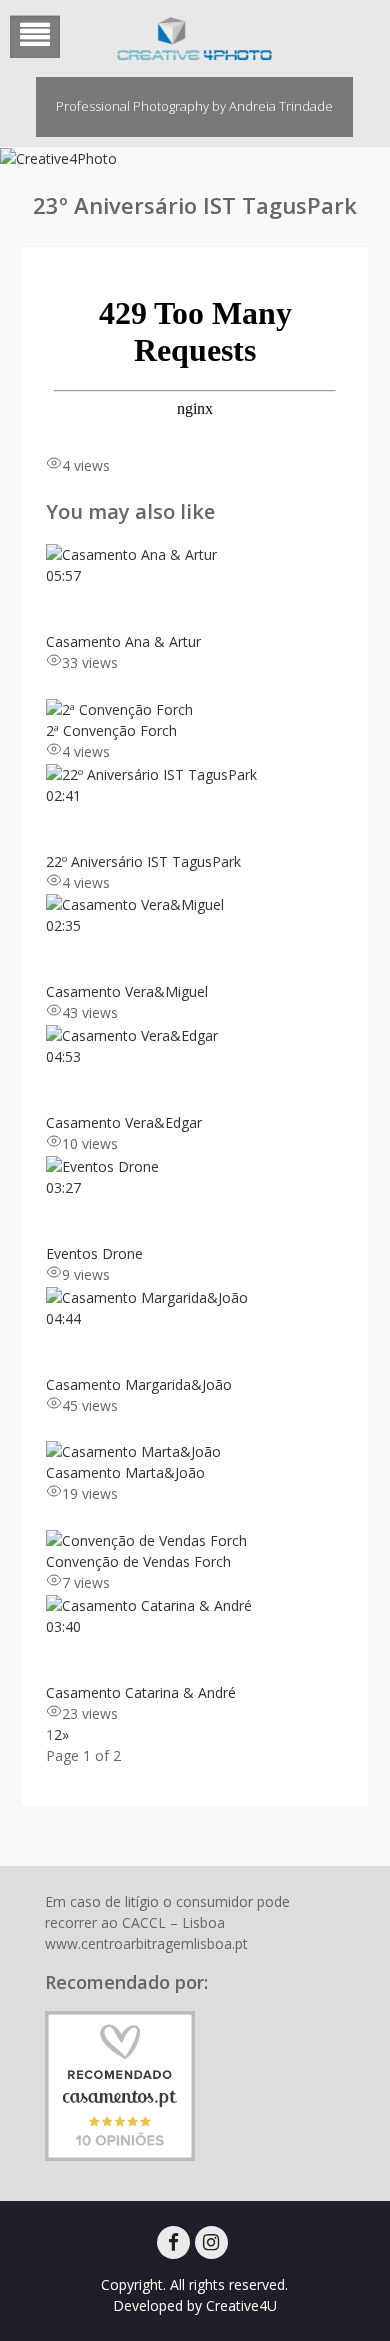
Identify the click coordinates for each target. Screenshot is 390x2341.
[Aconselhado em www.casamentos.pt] (120, 2084)
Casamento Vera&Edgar (124, 1122)
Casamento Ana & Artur (123, 641)
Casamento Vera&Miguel (127, 991)
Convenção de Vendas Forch (138, 1561)
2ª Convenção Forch (111, 730)
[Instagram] (211, 2242)
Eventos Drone (94, 1253)
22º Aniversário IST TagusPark (143, 861)
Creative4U (241, 2305)
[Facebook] (173, 2242)
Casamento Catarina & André (141, 1692)
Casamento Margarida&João (139, 1384)
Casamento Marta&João (125, 1472)
